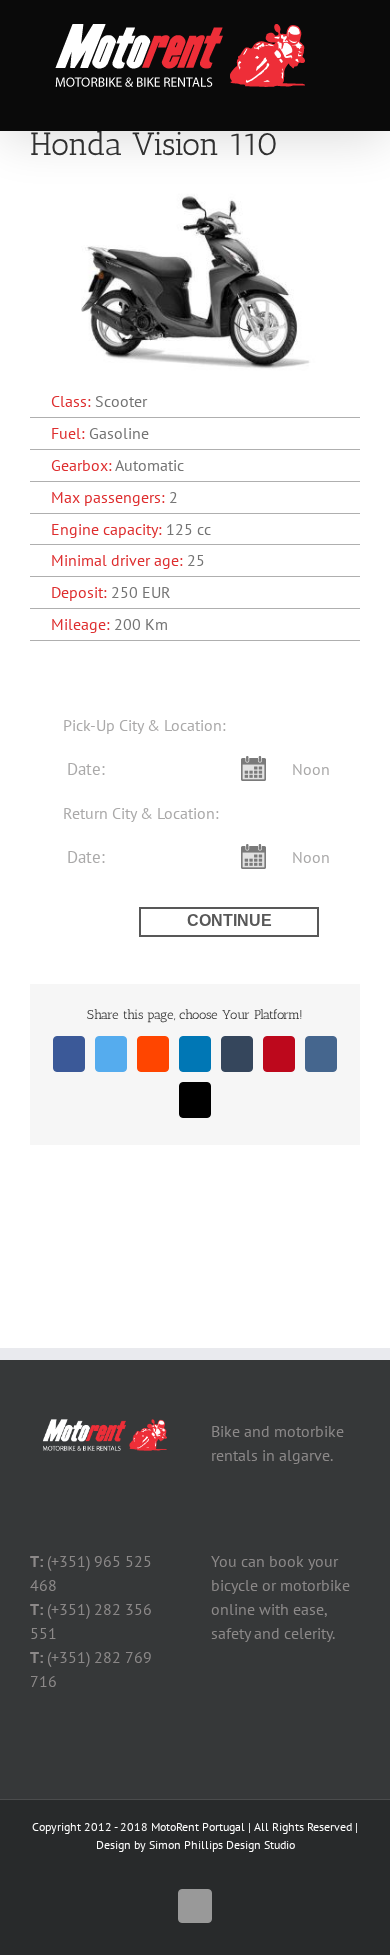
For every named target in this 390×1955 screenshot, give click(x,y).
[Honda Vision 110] (195, 191)
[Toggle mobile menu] (352, 100)
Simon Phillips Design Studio (222, 1844)
